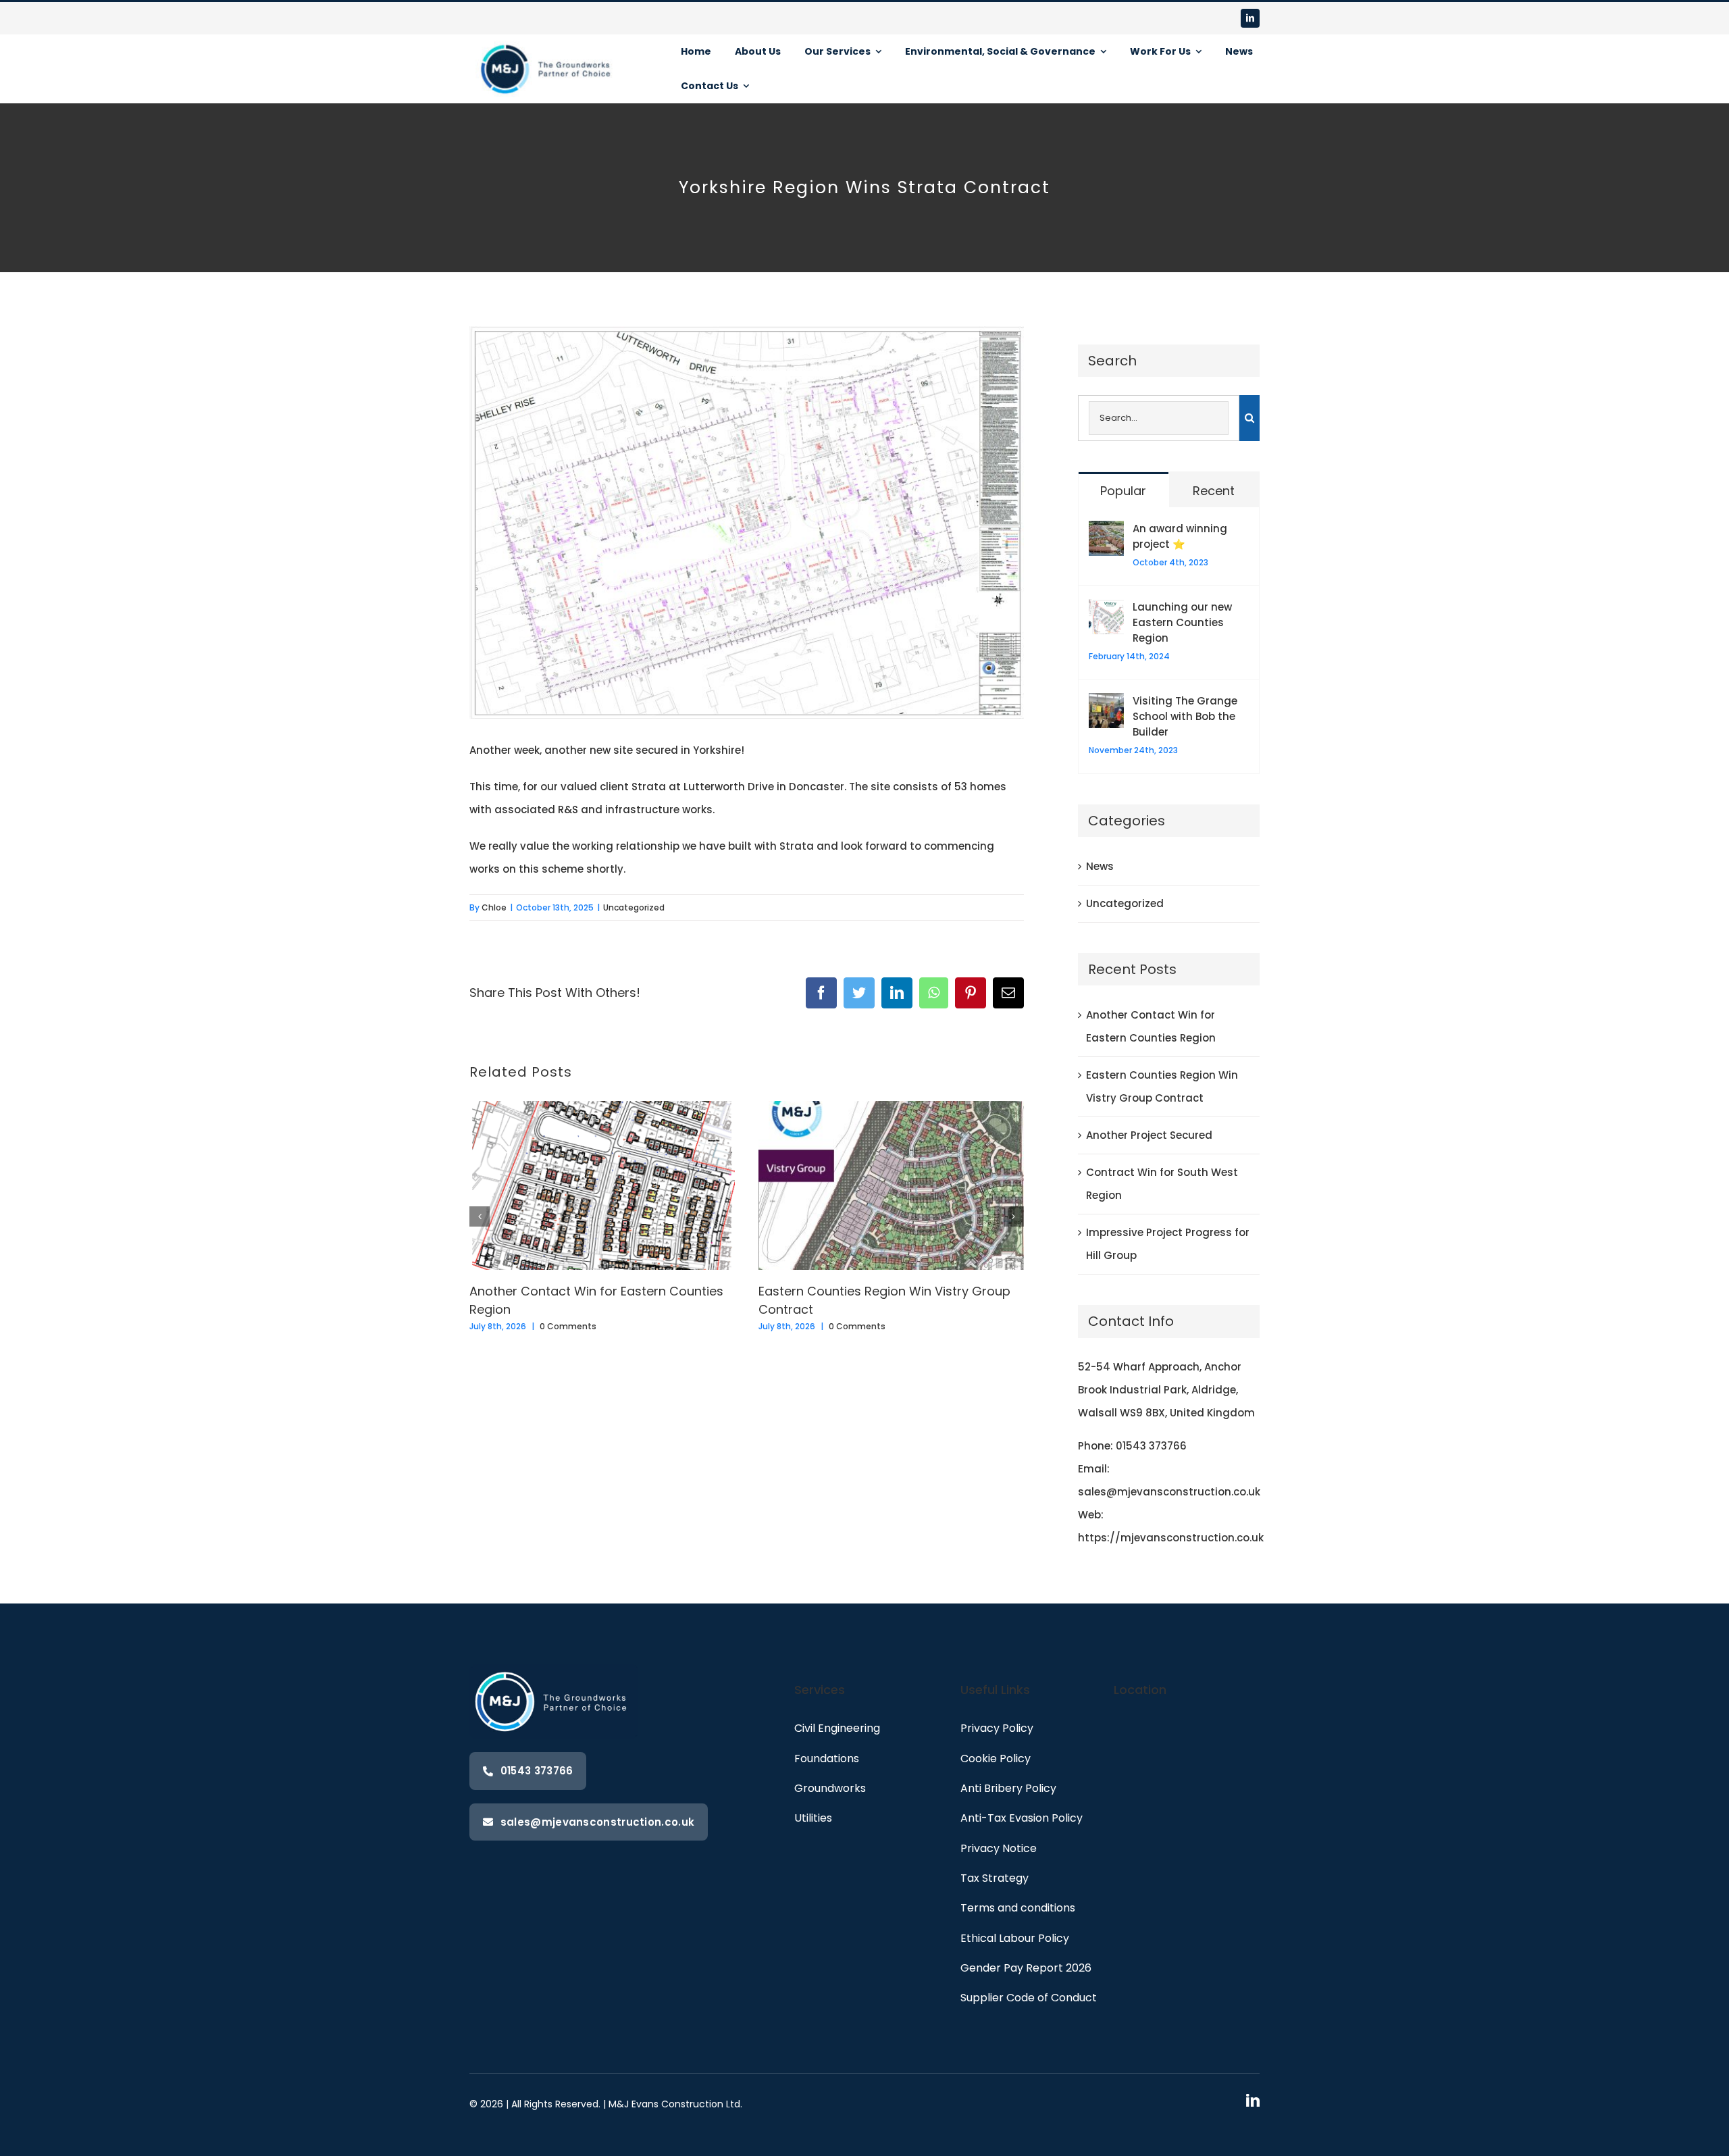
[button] (480, 1216)
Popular (1123, 491)
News (1100, 866)
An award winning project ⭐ (1180, 536)
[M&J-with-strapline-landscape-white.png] (547, 40)
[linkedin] (1250, 18)
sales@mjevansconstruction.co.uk (1169, 1492)
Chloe (494, 907)
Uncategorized (634, 907)
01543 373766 (1151, 1446)
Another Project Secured (1149, 1135)
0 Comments (568, 1326)
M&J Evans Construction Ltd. (675, 2104)
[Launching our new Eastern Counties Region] (1106, 610)
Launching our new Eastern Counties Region (1182, 622)
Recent (1214, 491)
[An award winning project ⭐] (1106, 532)
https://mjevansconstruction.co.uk (1171, 1538)
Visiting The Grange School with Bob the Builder (1185, 716)
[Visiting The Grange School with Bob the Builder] (1106, 704)
